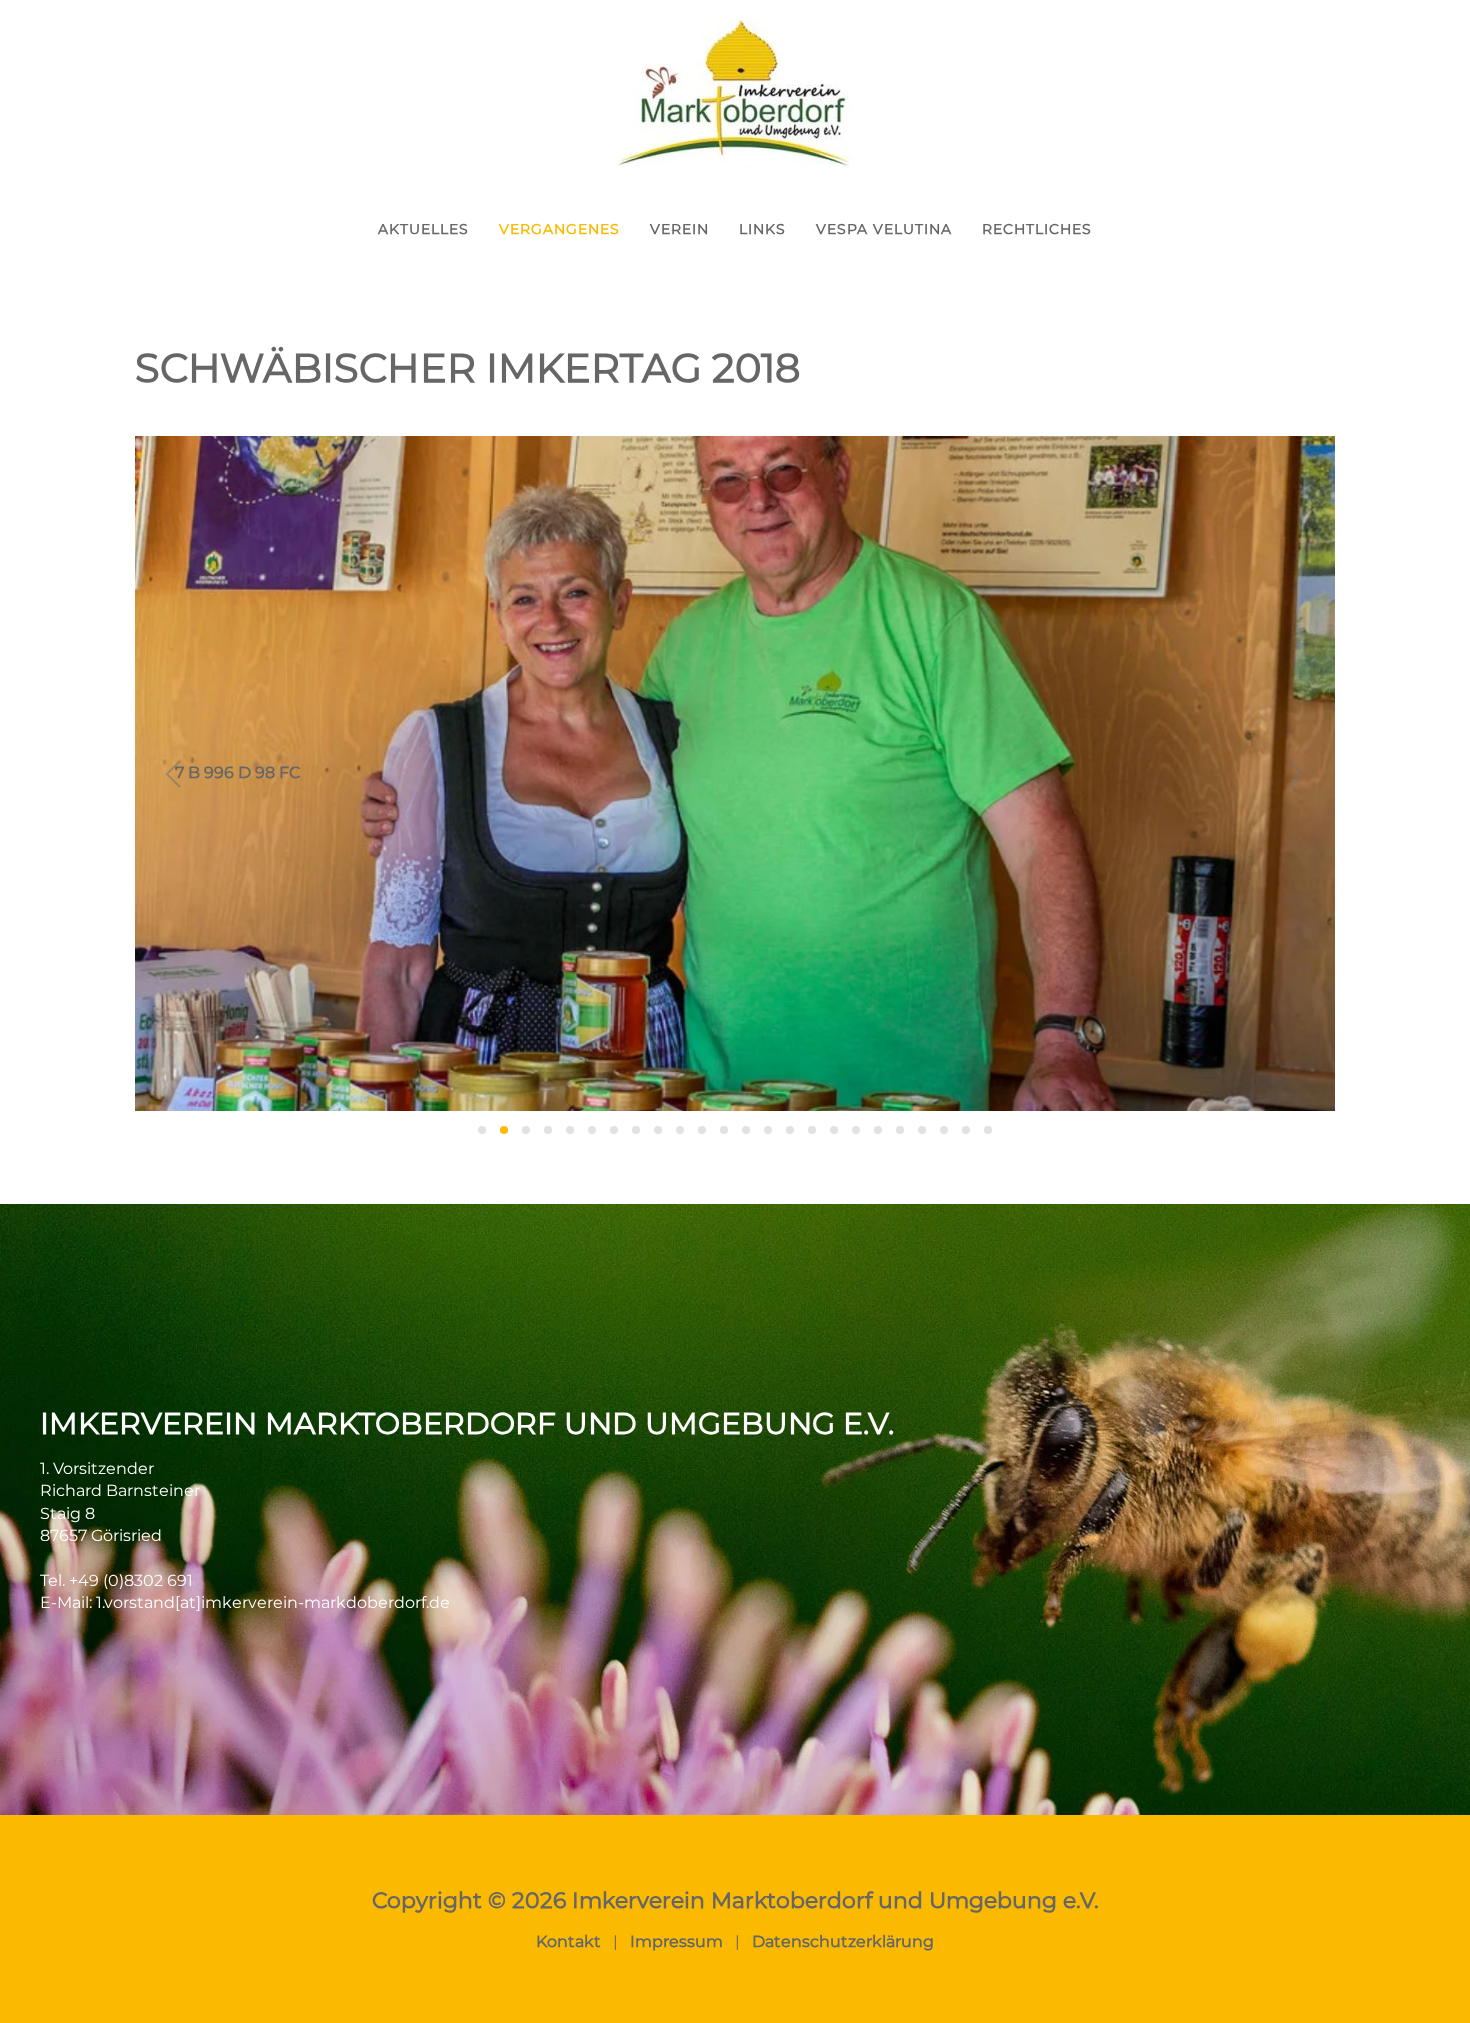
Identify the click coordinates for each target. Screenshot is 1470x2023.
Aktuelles (423, 229)
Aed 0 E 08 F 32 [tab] (834, 1130)
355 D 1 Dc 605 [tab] (680, 1130)
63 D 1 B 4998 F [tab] (614, 1130)
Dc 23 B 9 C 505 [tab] (944, 1130)
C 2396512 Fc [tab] (900, 1130)
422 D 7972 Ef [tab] (702, 1130)
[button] (173, 774)
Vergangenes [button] (559, 229)
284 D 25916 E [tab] (658, 1130)
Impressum (676, 1941)
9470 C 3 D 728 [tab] (768, 1130)
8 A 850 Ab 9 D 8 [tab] (526, 1130)
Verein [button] (679, 229)
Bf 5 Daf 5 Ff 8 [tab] (856, 1130)
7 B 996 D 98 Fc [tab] (504, 1130)
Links (762, 229)
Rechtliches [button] (1037, 229)
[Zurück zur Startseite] (735, 95)
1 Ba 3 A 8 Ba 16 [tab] (482, 1130)
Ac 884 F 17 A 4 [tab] (812, 1130)
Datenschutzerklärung (843, 1941)
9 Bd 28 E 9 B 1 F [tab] (570, 1130)
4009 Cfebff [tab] (746, 1130)
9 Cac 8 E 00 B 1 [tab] (592, 1130)
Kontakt (568, 1941)
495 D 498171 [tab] (724, 1130)
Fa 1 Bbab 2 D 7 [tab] (988, 1130)
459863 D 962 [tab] (790, 1130)
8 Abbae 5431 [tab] (548, 1130)
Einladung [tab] (966, 1130)
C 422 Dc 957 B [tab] (878, 1130)
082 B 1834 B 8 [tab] (636, 1130)
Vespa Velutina (884, 229)
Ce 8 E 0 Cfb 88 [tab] (922, 1130)
